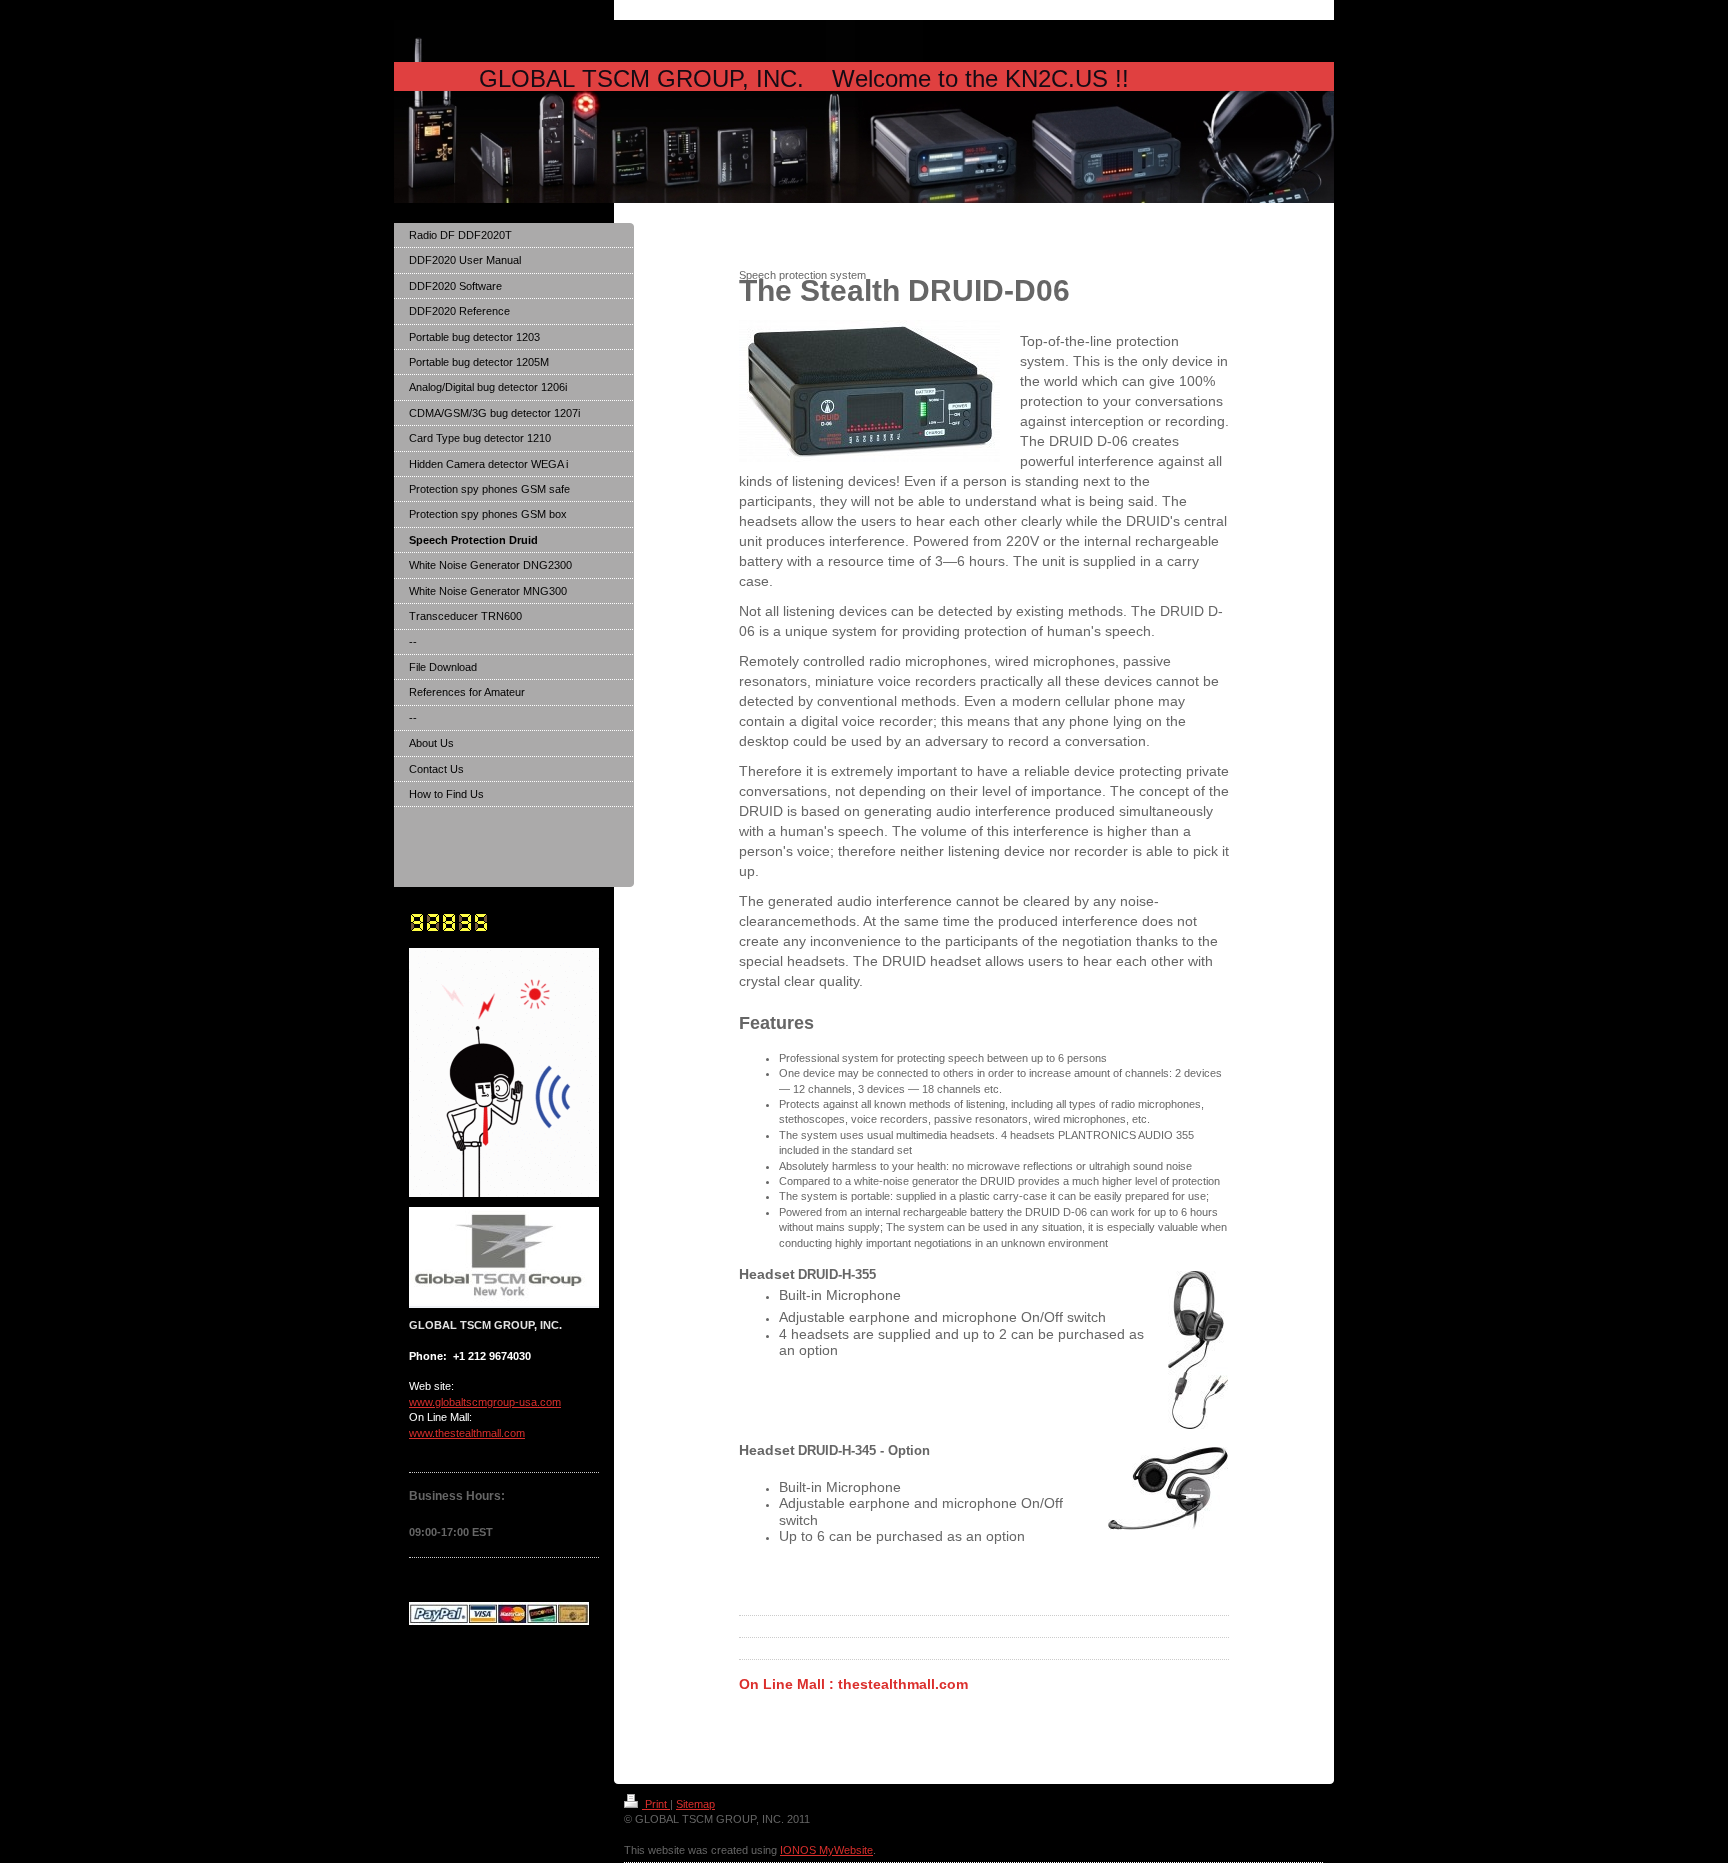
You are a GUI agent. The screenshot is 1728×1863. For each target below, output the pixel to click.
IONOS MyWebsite (826, 1850)
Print (656, 1804)
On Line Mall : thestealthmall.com (853, 1684)
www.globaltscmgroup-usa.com (485, 1402)
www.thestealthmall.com (467, 1433)
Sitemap (695, 1804)
